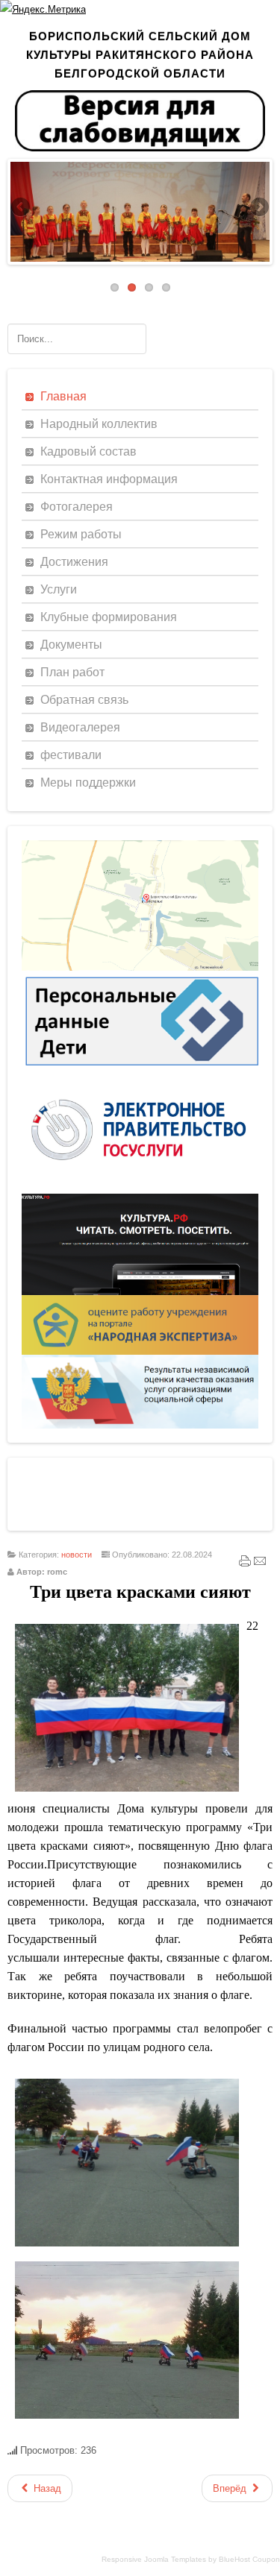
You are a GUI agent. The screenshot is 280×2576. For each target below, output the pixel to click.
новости (77, 1555)
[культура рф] (140, 1292)
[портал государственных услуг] (140, 1190)
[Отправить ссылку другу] (260, 1564)
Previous (22, 208)
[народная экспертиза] (140, 1351)
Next (258, 208)
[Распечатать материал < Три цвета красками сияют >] (245, 1564)
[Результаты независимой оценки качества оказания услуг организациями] (140, 1425)
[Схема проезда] (140, 967)
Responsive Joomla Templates (154, 2559)
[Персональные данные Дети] (140, 1070)
